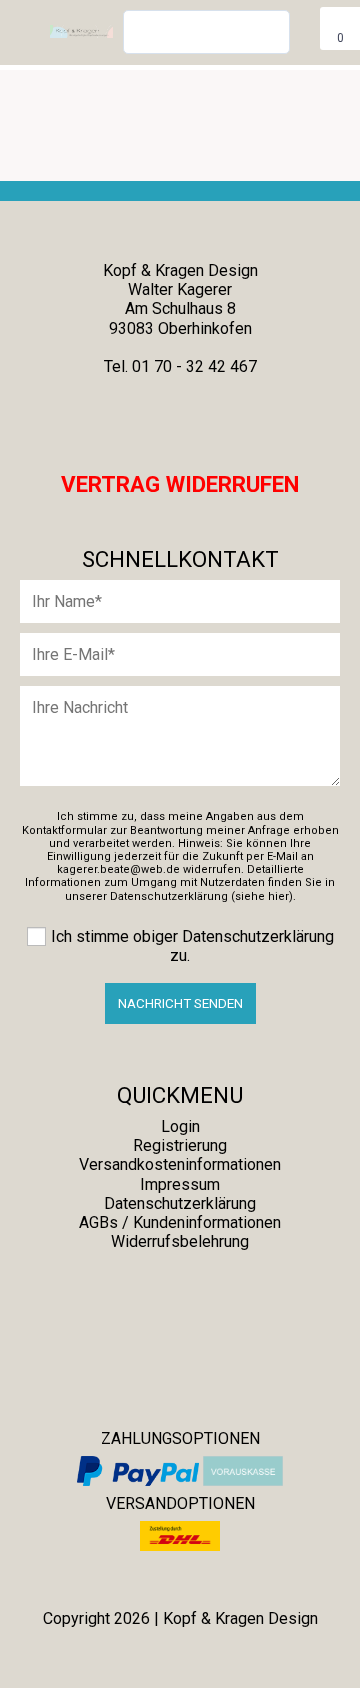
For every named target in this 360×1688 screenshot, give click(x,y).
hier (278, 896)
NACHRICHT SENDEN (180, 1003)
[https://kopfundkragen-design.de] (216, 1291)
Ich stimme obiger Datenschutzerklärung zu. (192, 946)
